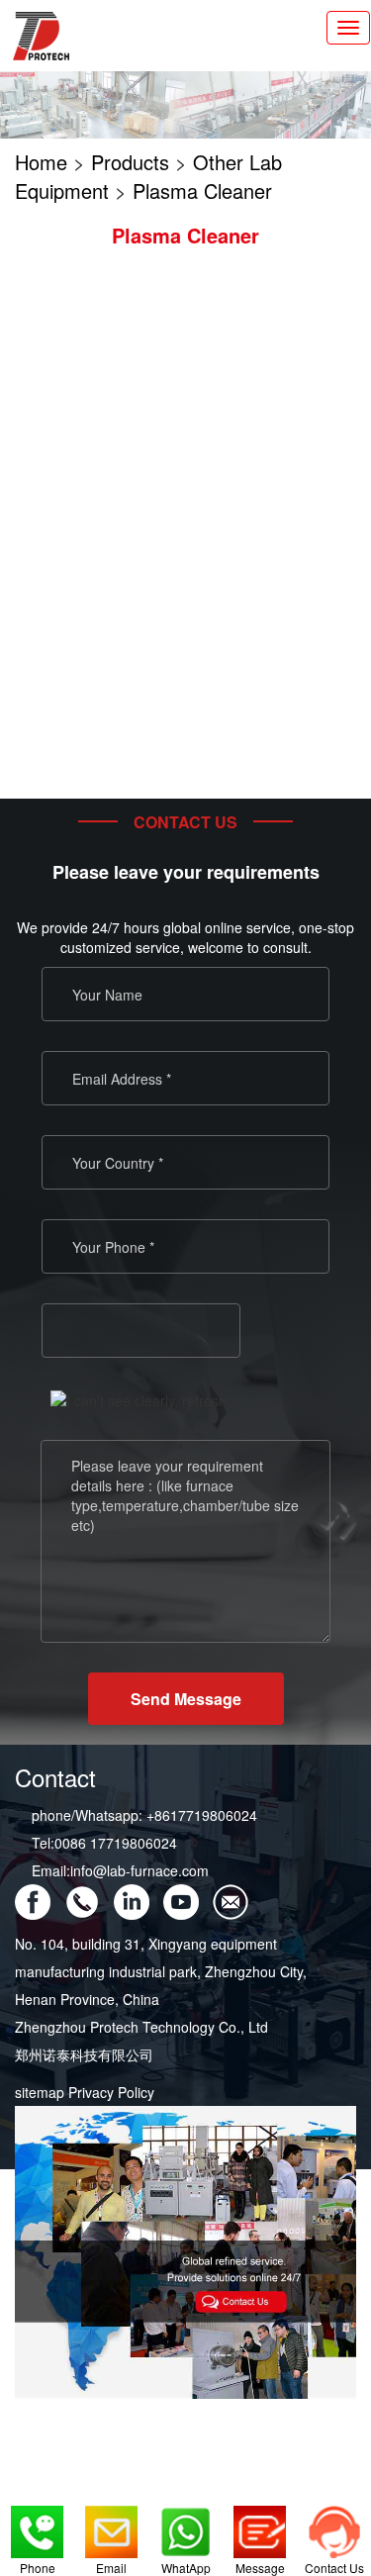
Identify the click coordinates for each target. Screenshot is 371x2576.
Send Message (186, 1699)
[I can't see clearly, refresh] (139, 1400)
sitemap (40, 2092)
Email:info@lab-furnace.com (120, 1870)
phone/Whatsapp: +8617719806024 (144, 1815)
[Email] (111, 2526)
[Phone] (37, 2526)
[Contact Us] (334, 2526)
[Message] (260, 2526)
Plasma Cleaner (202, 191)
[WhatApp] (185, 2526)
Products (130, 162)
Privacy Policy (111, 2092)
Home (41, 162)
